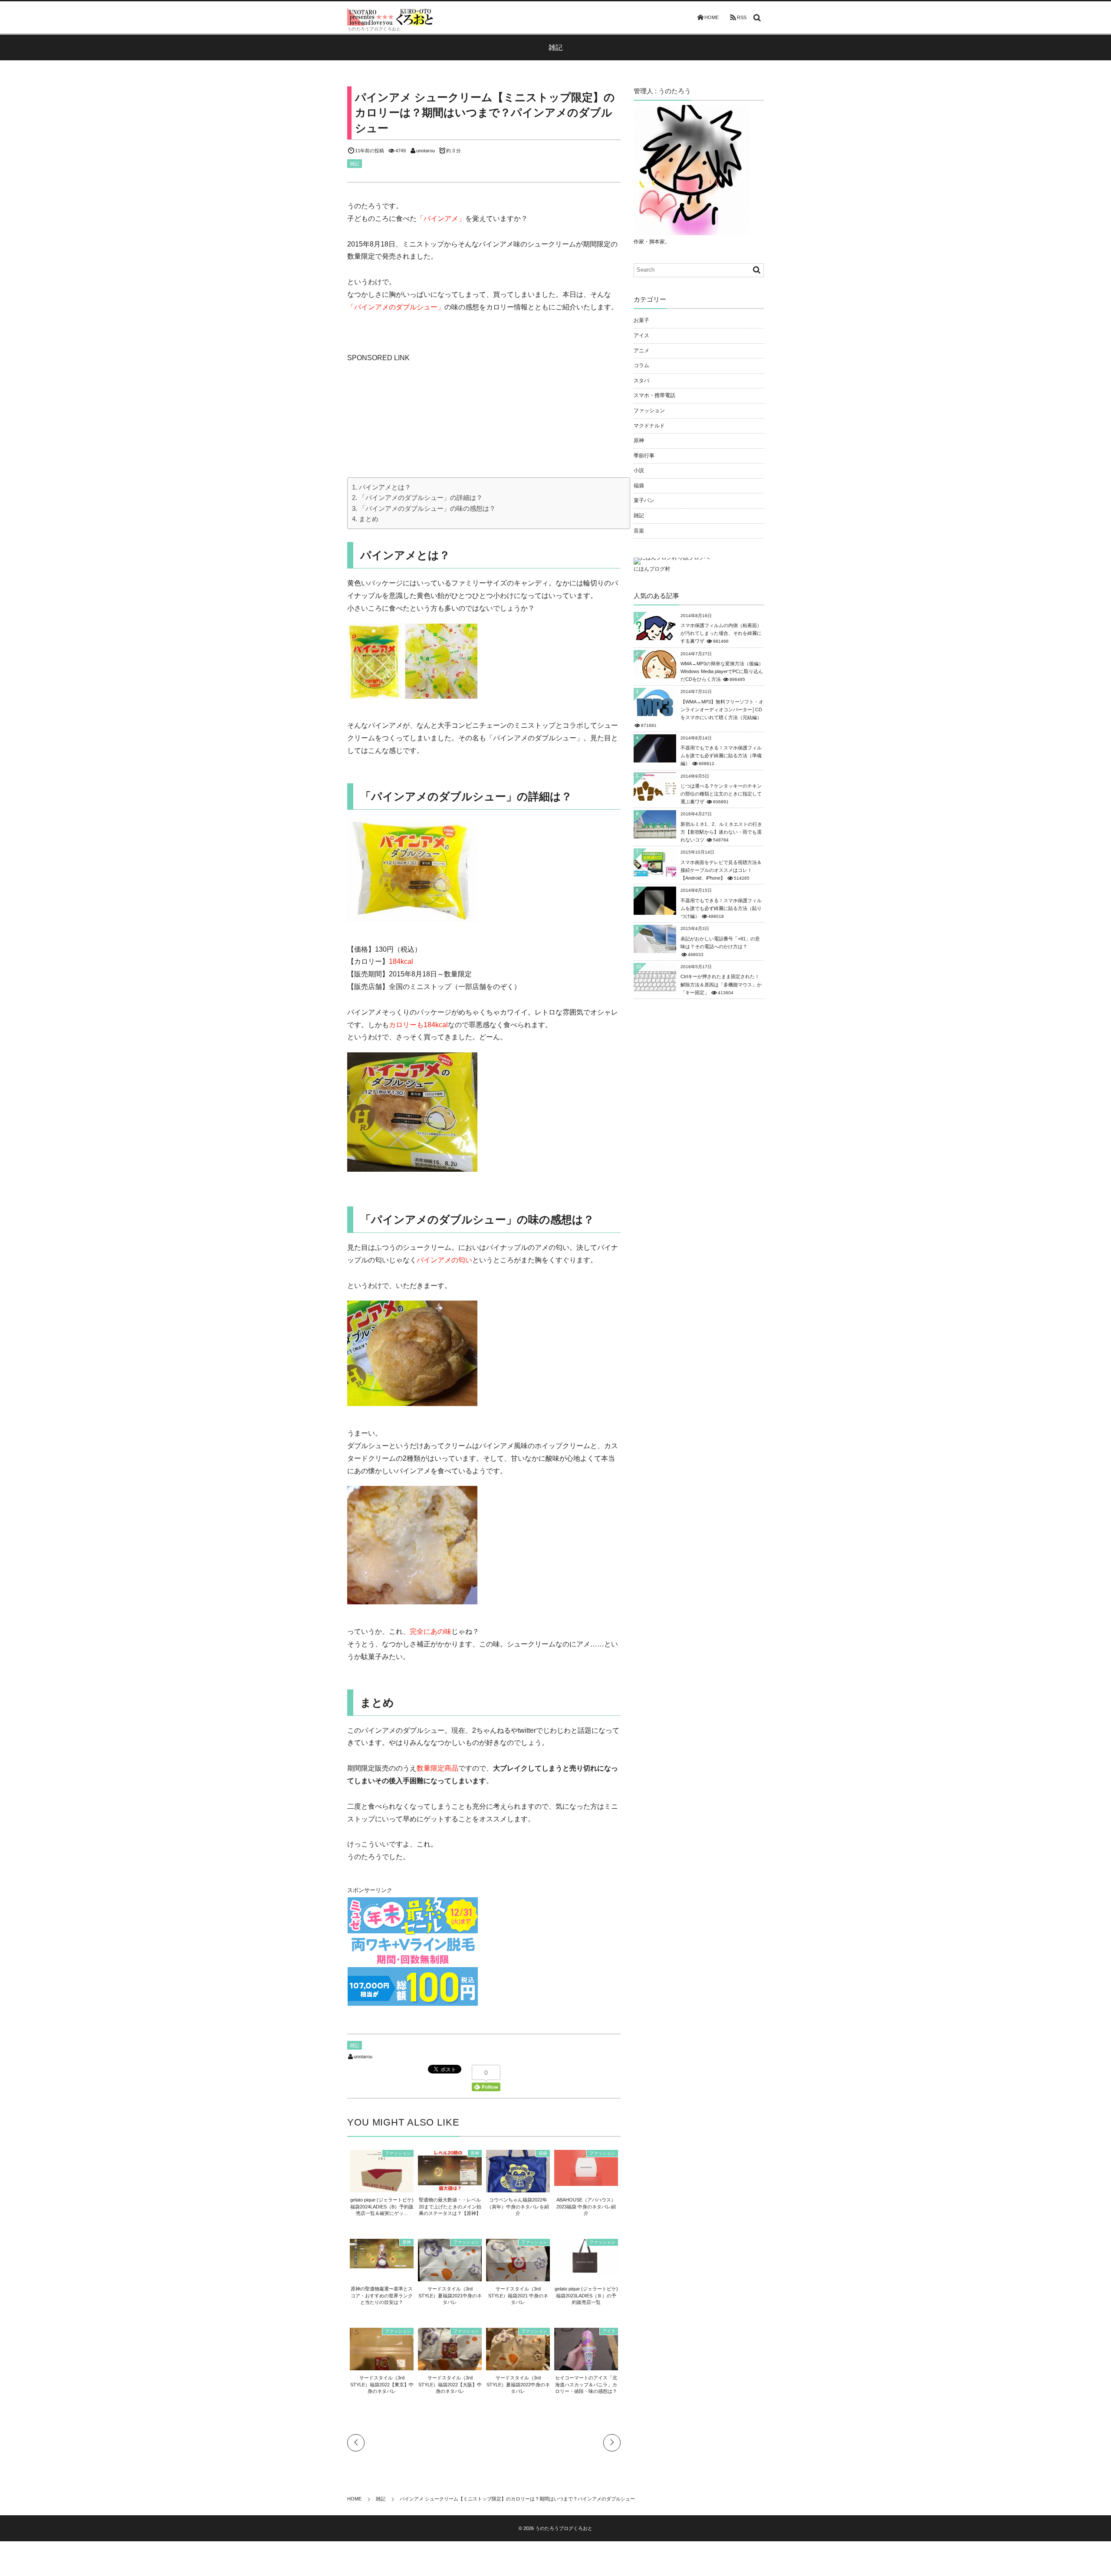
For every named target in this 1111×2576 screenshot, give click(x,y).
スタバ (641, 381)
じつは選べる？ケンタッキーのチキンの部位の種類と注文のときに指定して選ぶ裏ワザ (721, 794)
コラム (641, 365)
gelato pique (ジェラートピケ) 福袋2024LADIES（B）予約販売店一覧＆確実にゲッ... (382, 2206)
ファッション (398, 2153)
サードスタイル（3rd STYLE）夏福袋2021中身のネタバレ (450, 2295)
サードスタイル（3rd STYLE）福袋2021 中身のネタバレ (518, 2295)
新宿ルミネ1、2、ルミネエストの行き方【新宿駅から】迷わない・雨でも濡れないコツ (721, 832)
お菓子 (641, 320)
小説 (639, 470)
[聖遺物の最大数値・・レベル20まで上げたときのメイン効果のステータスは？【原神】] (450, 2186)
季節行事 (644, 456)
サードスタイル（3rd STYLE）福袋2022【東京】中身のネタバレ (382, 2384)
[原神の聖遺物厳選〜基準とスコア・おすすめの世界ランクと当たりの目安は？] (382, 2264)
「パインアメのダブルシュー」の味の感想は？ (427, 508)
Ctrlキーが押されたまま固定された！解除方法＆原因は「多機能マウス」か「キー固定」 (721, 984)
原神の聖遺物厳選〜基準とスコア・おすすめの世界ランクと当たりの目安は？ (382, 2295)
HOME (712, 17)
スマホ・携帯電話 (654, 395)
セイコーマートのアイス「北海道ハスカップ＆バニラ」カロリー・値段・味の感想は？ (586, 2384)
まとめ (369, 519)
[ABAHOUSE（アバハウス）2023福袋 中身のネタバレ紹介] (586, 2181)
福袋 (543, 2153)
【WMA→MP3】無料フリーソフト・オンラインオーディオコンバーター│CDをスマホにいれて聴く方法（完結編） (722, 710)
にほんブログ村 (652, 569)
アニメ (641, 351)
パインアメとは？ (385, 487)
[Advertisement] (412, 419)
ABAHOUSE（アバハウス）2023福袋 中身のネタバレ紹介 (586, 2206)
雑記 (355, 164)
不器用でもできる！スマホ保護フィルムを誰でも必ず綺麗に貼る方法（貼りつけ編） (721, 908)
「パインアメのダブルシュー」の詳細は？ (421, 498)
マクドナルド (649, 426)
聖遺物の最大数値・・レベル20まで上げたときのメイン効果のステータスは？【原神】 (450, 2206)
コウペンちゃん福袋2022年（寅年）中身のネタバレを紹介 (518, 2206)
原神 (475, 2153)
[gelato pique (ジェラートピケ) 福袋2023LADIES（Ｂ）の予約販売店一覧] (586, 2270)
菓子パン (644, 500)
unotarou (426, 151)
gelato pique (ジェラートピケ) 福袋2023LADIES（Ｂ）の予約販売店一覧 (586, 2295)
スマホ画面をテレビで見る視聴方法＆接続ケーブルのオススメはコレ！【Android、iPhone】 (721, 870)
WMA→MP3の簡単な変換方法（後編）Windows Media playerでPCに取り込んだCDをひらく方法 (722, 671)
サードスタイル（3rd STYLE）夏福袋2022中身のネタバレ (518, 2384)
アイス (609, 2331)
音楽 (639, 531)
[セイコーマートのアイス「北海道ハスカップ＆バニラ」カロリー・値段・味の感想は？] (586, 2367)
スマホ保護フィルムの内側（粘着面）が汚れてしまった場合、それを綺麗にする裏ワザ (721, 633)
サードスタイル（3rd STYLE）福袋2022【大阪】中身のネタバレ (450, 2384)
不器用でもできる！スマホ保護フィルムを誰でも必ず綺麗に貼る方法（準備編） (721, 756)
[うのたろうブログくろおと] (391, 17)
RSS (742, 17)
